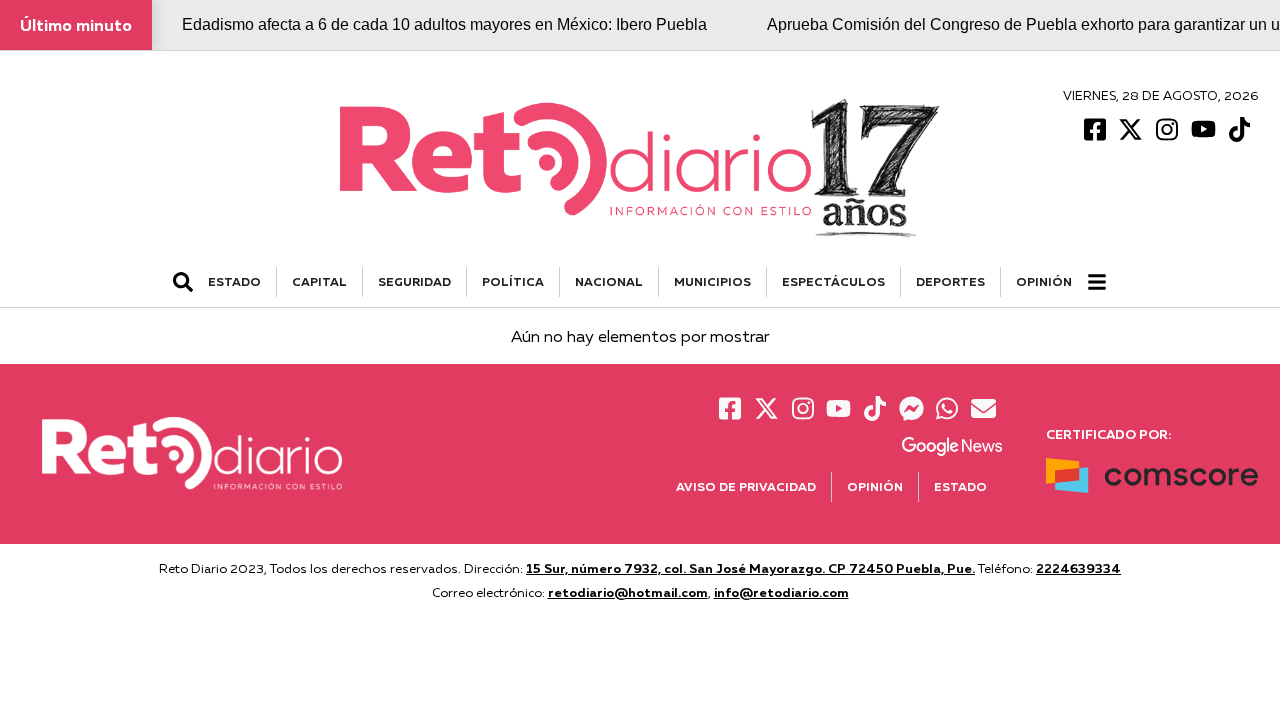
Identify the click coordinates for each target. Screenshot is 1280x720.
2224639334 (1078, 568)
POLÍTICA (513, 281)
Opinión (1044, 281)
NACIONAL (609, 281)
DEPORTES (950, 281)
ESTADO (234, 281)
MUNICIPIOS (712, 281)
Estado (960, 486)
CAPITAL (319, 281)
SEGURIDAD (414, 281)
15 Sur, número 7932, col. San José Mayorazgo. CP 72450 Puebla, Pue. (750, 568)
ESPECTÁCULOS (833, 281)
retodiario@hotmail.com (628, 592)
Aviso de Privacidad (746, 486)
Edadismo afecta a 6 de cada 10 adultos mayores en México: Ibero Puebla (444, 24)
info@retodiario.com (781, 592)
